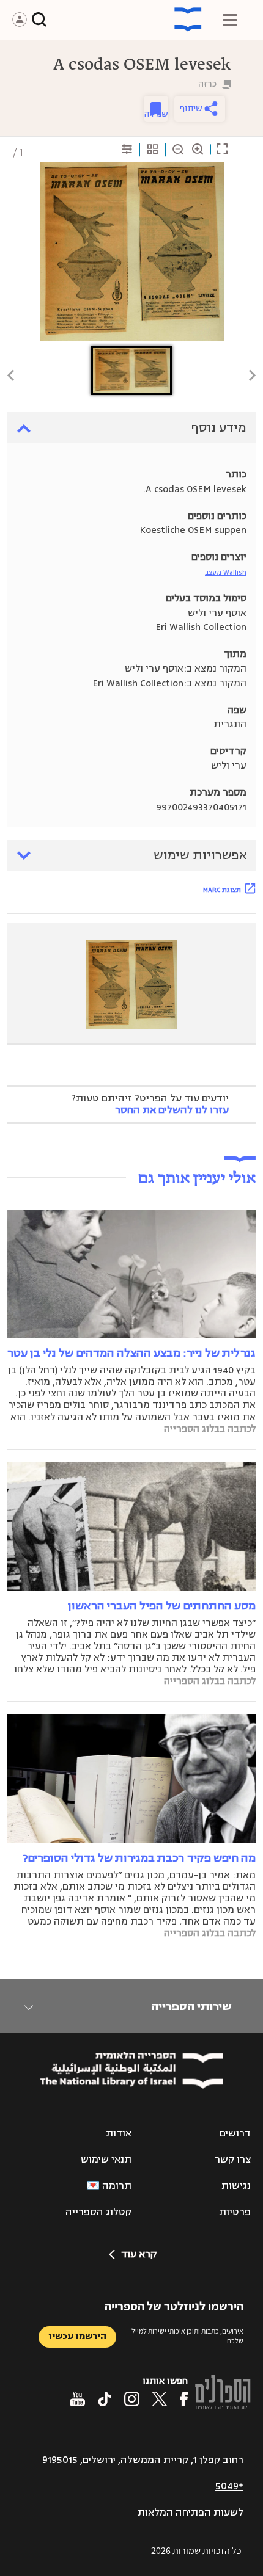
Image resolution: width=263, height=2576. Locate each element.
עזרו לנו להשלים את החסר (172, 1110)
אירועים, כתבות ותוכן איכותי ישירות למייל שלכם (187, 2336)
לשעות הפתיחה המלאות (191, 2513)
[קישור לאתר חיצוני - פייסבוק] (184, 2399)
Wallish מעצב (226, 572)
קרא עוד (139, 2254)
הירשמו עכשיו (77, 2336)
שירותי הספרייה (191, 2006)
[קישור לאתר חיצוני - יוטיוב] (77, 2399)
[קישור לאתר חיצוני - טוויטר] (160, 2399)
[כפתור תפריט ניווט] (230, 20)
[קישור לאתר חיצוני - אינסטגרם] (132, 2399)
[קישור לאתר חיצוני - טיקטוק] (105, 2399)
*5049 (229, 2486)
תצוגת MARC (222, 890)
